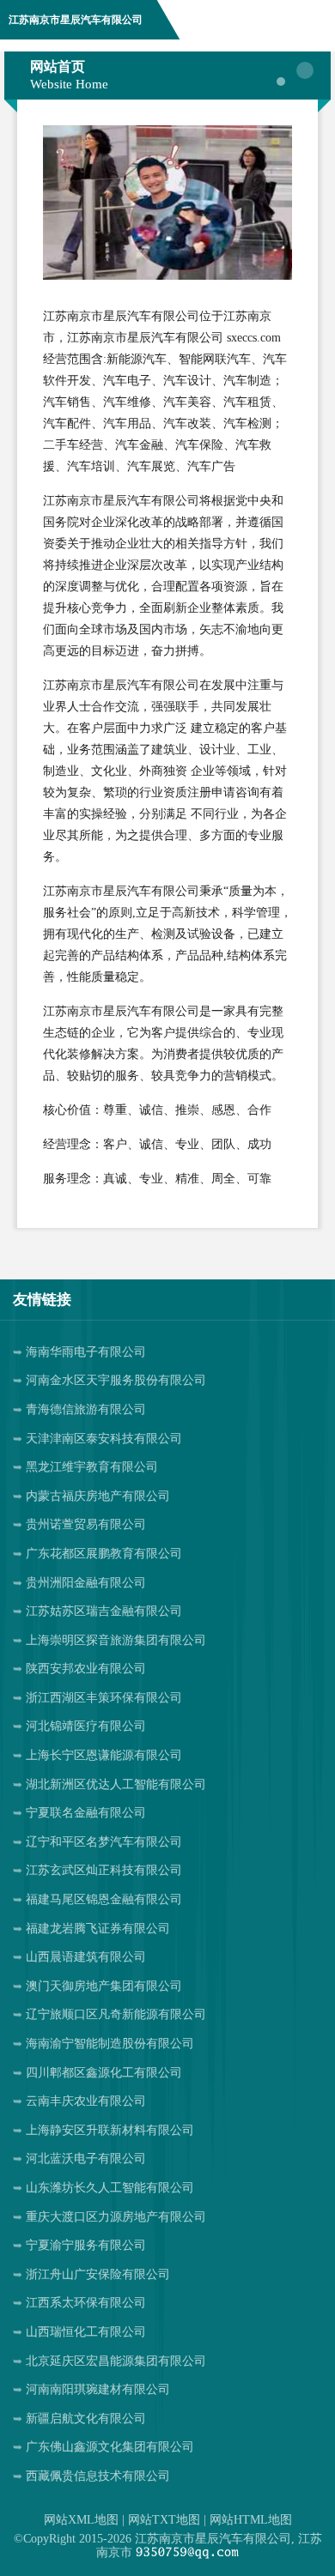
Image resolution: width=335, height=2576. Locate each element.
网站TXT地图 (164, 2520)
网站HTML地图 (251, 2520)
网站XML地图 (81, 2520)
